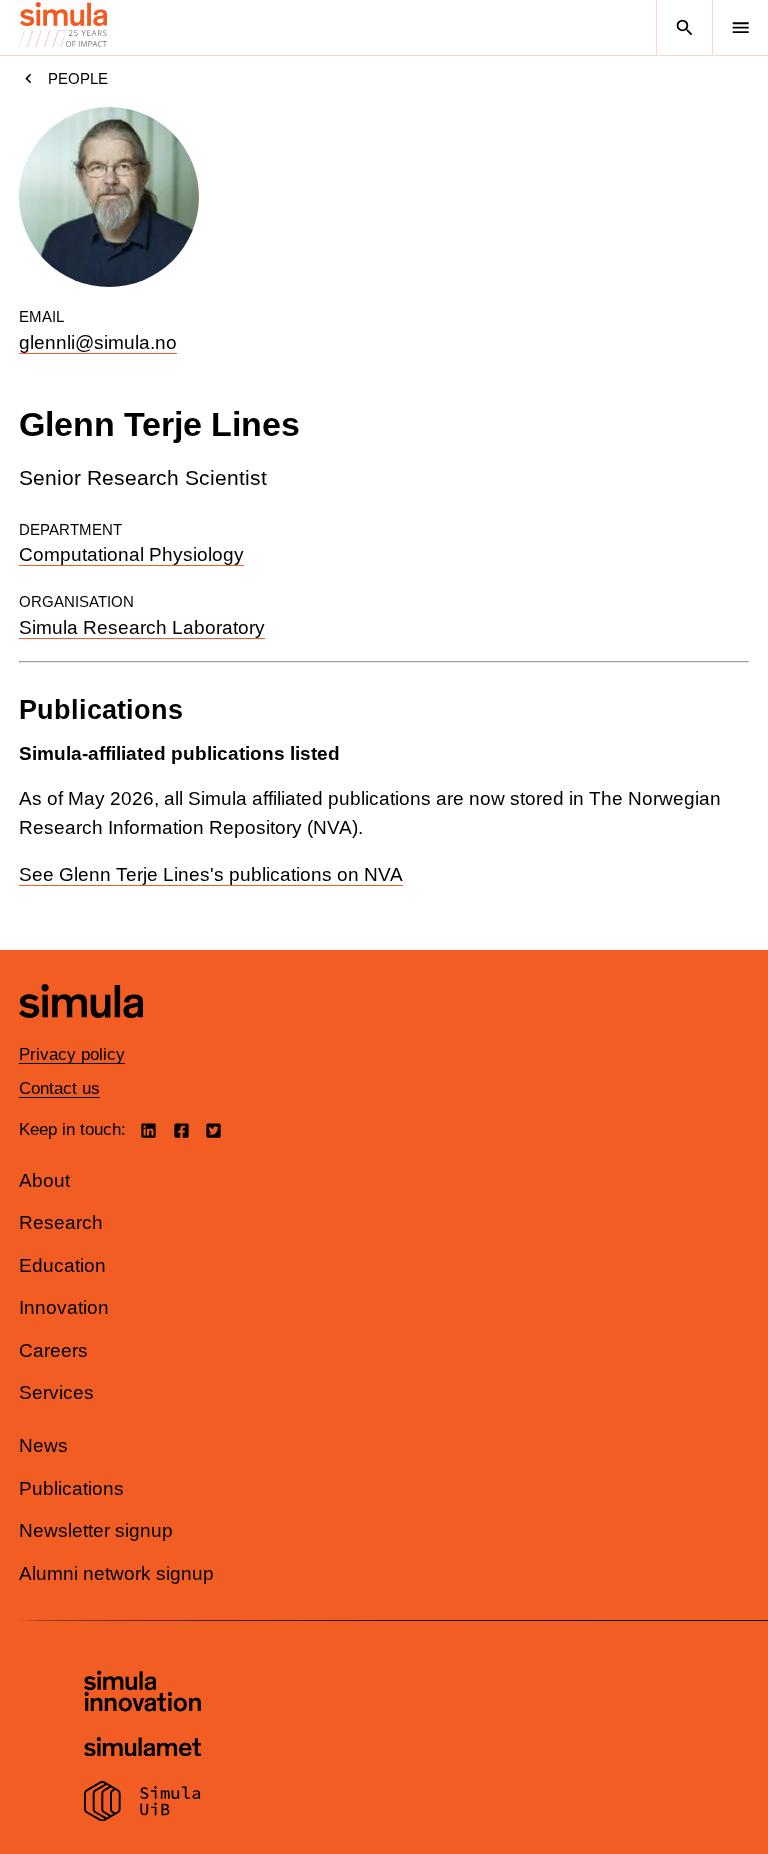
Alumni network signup (116, 1573)
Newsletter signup (96, 1530)
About (44, 1180)
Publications (71, 1488)
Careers (53, 1350)
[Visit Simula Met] (142, 1749)
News (43, 1445)
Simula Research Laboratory (142, 627)
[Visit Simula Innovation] (142, 1694)
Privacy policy (72, 1054)
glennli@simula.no (98, 342)
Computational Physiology (131, 554)
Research (61, 1222)
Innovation (64, 1307)
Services (56, 1392)
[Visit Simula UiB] (142, 1804)
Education (62, 1265)
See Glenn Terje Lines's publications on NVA (211, 874)
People (78, 78)
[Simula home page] (81, 1032)
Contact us (59, 1088)
